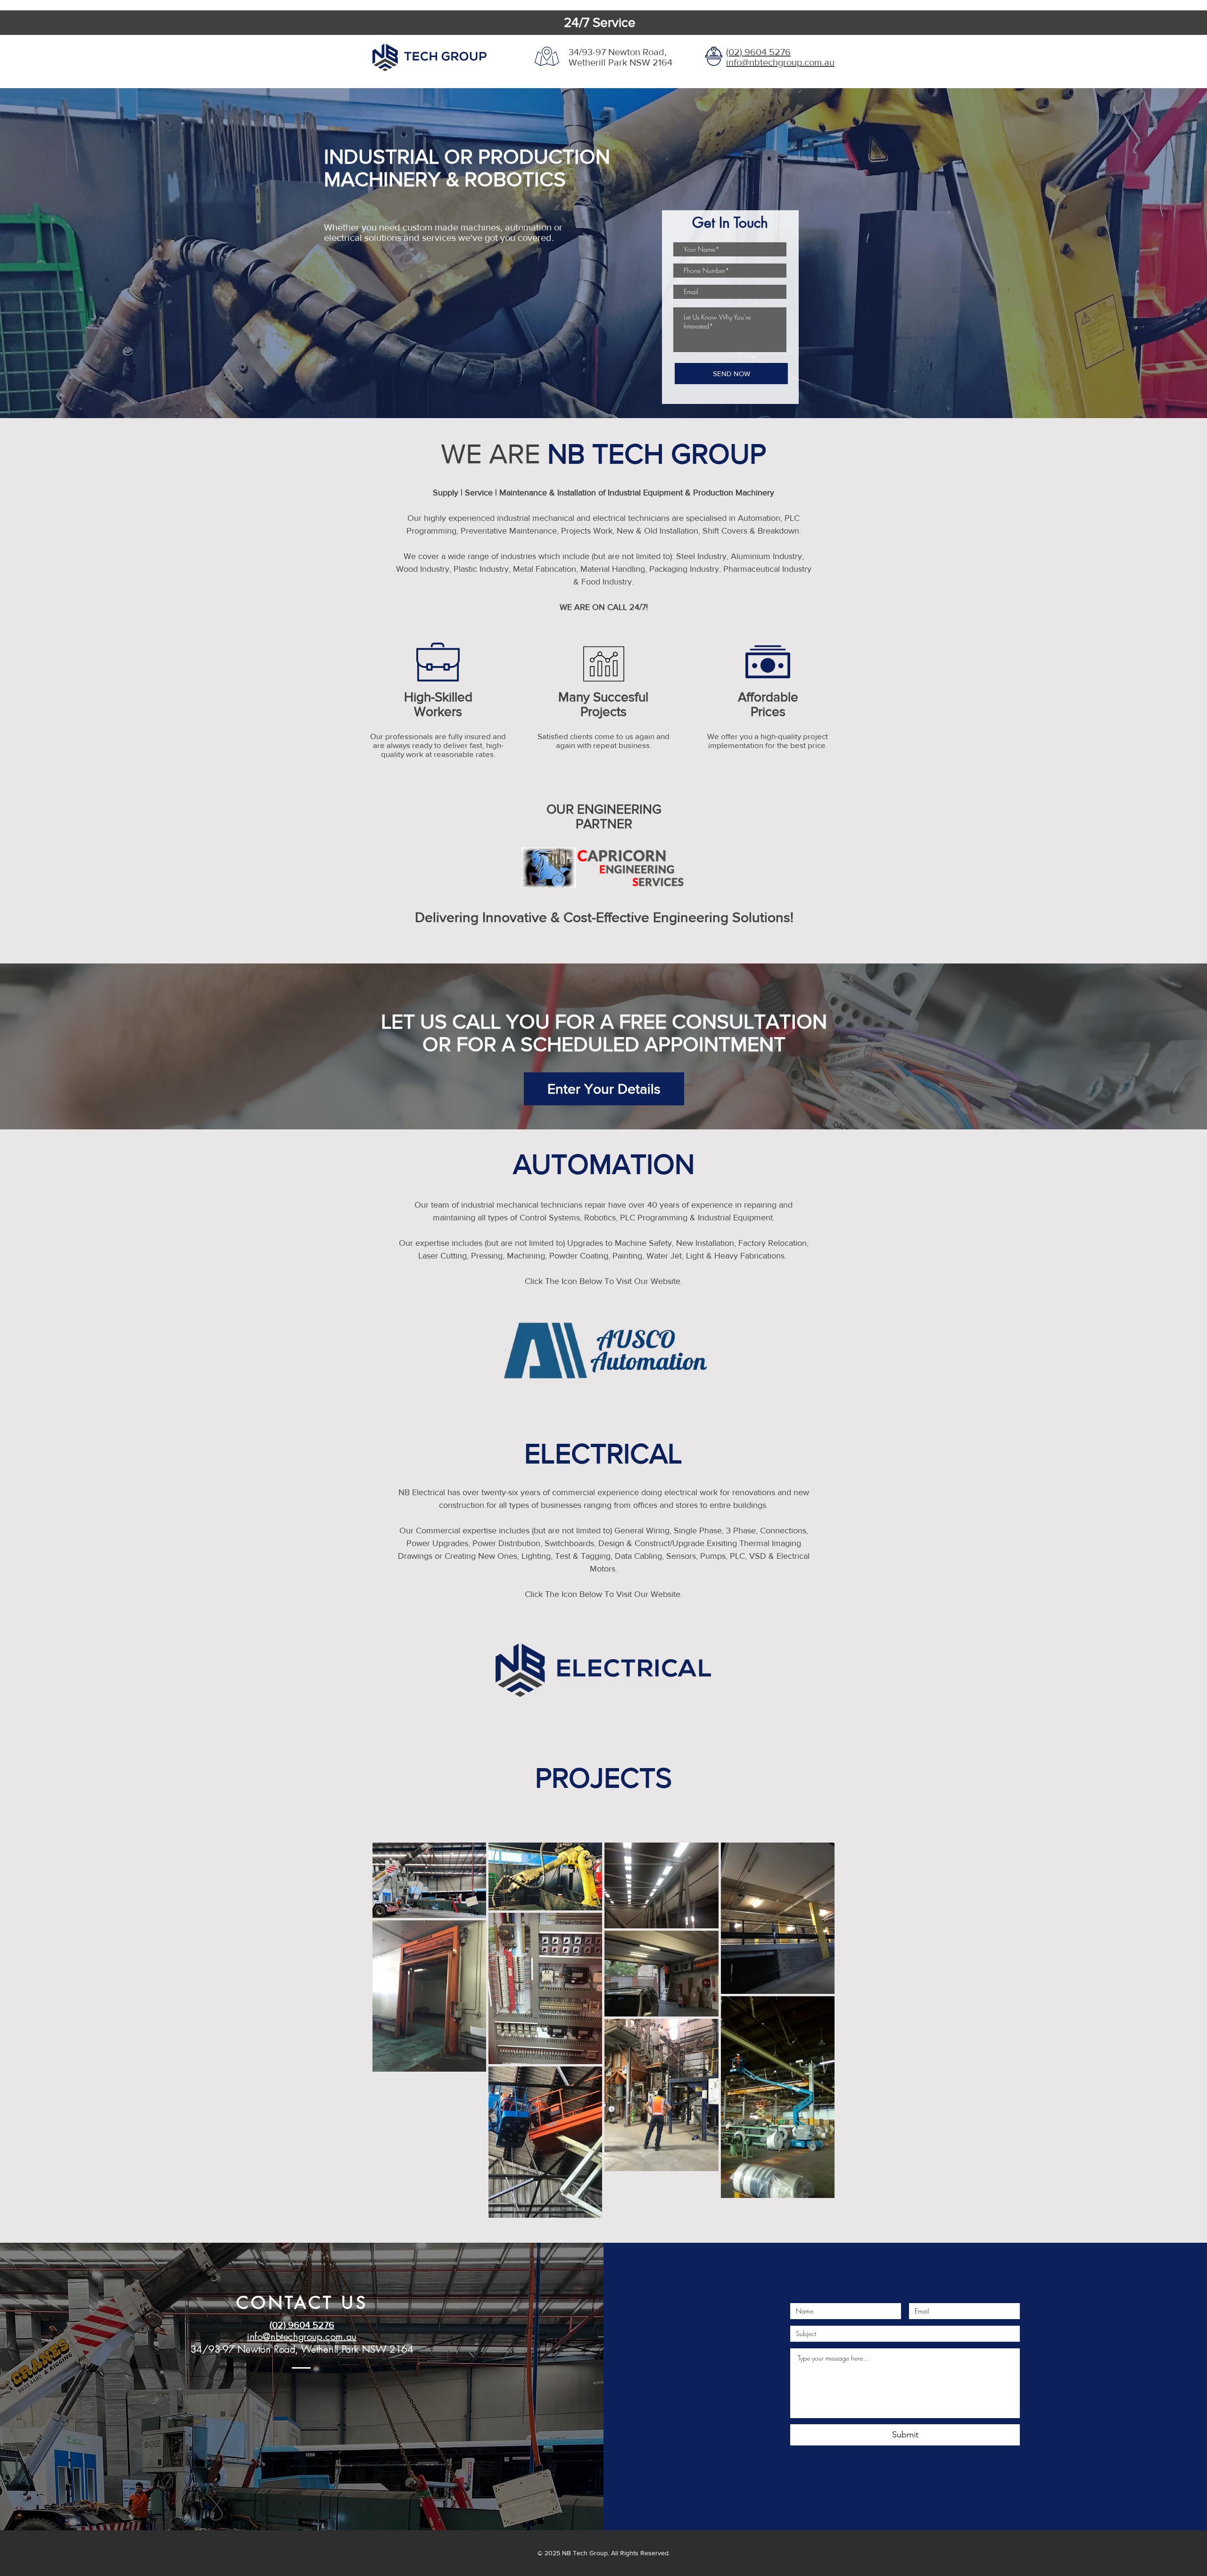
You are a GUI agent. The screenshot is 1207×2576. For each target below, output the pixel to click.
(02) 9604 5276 (758, 52)
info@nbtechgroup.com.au (780, 62)
